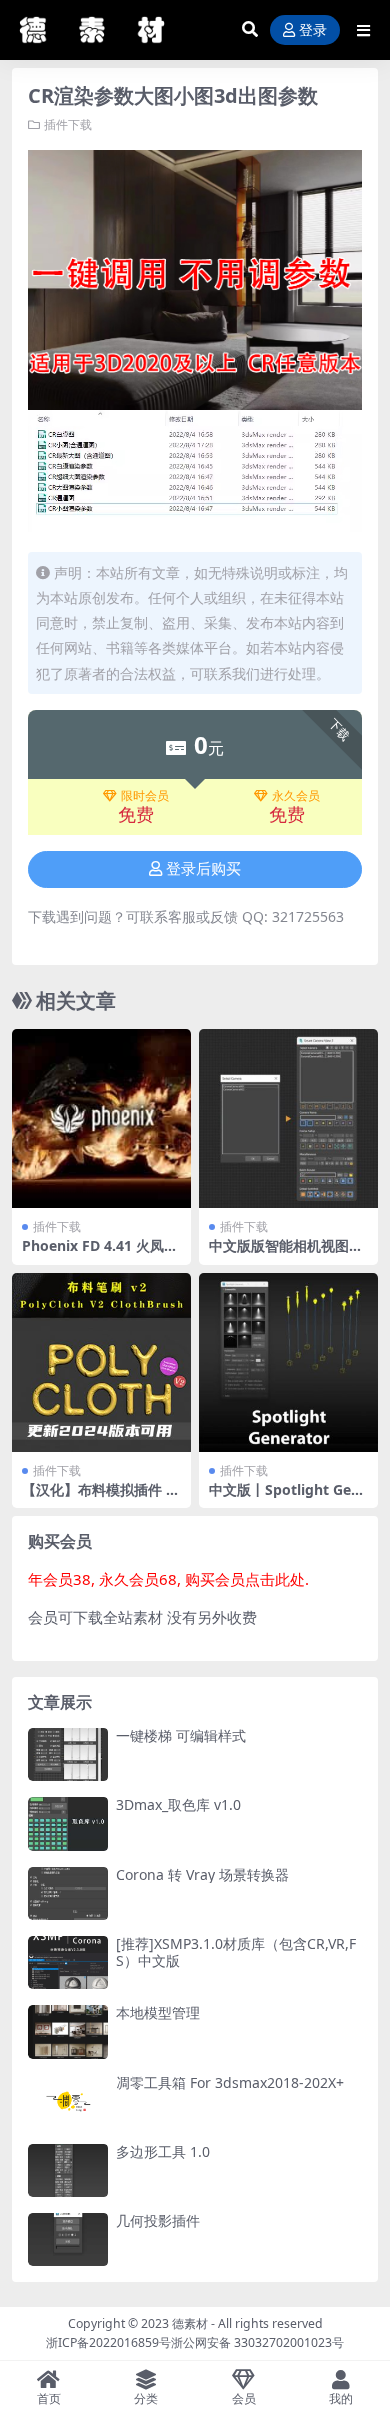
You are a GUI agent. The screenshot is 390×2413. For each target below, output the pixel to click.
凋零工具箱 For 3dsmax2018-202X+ (230, 2082)
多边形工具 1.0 (163, 2151)
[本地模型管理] (68, 2031)
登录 (313, 30)
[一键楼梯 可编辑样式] (68, 1754)
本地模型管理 (158, 2012)
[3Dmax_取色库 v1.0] (68, 1823)
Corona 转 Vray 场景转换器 (202, 1874)
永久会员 (296, 796)
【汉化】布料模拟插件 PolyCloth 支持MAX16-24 (101, 1498)
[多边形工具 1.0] (68, 2170)
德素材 (190, 2323)
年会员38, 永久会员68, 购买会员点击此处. (168, 1579)
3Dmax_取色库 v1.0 (178, 1804)
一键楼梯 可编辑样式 (181, 1735)
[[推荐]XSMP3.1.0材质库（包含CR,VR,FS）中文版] (68, 1962)
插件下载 (68, 124)
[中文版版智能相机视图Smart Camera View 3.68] (288, 1118)
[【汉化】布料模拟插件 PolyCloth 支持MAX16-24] (101, 1362)
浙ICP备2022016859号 (108, 2342)
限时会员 (145, 796)
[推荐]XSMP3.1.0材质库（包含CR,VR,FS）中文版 (236, 1952)
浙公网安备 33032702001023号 (257, 2342)
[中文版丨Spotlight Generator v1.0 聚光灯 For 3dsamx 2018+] (288, 1362)
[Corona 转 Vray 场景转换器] (68, 1893)
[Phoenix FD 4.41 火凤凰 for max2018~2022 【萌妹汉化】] (101, 1118)
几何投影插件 (158, 2220)
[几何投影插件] (68, 2239)
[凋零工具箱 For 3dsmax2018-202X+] (68, 2101)
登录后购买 (203, 869)
